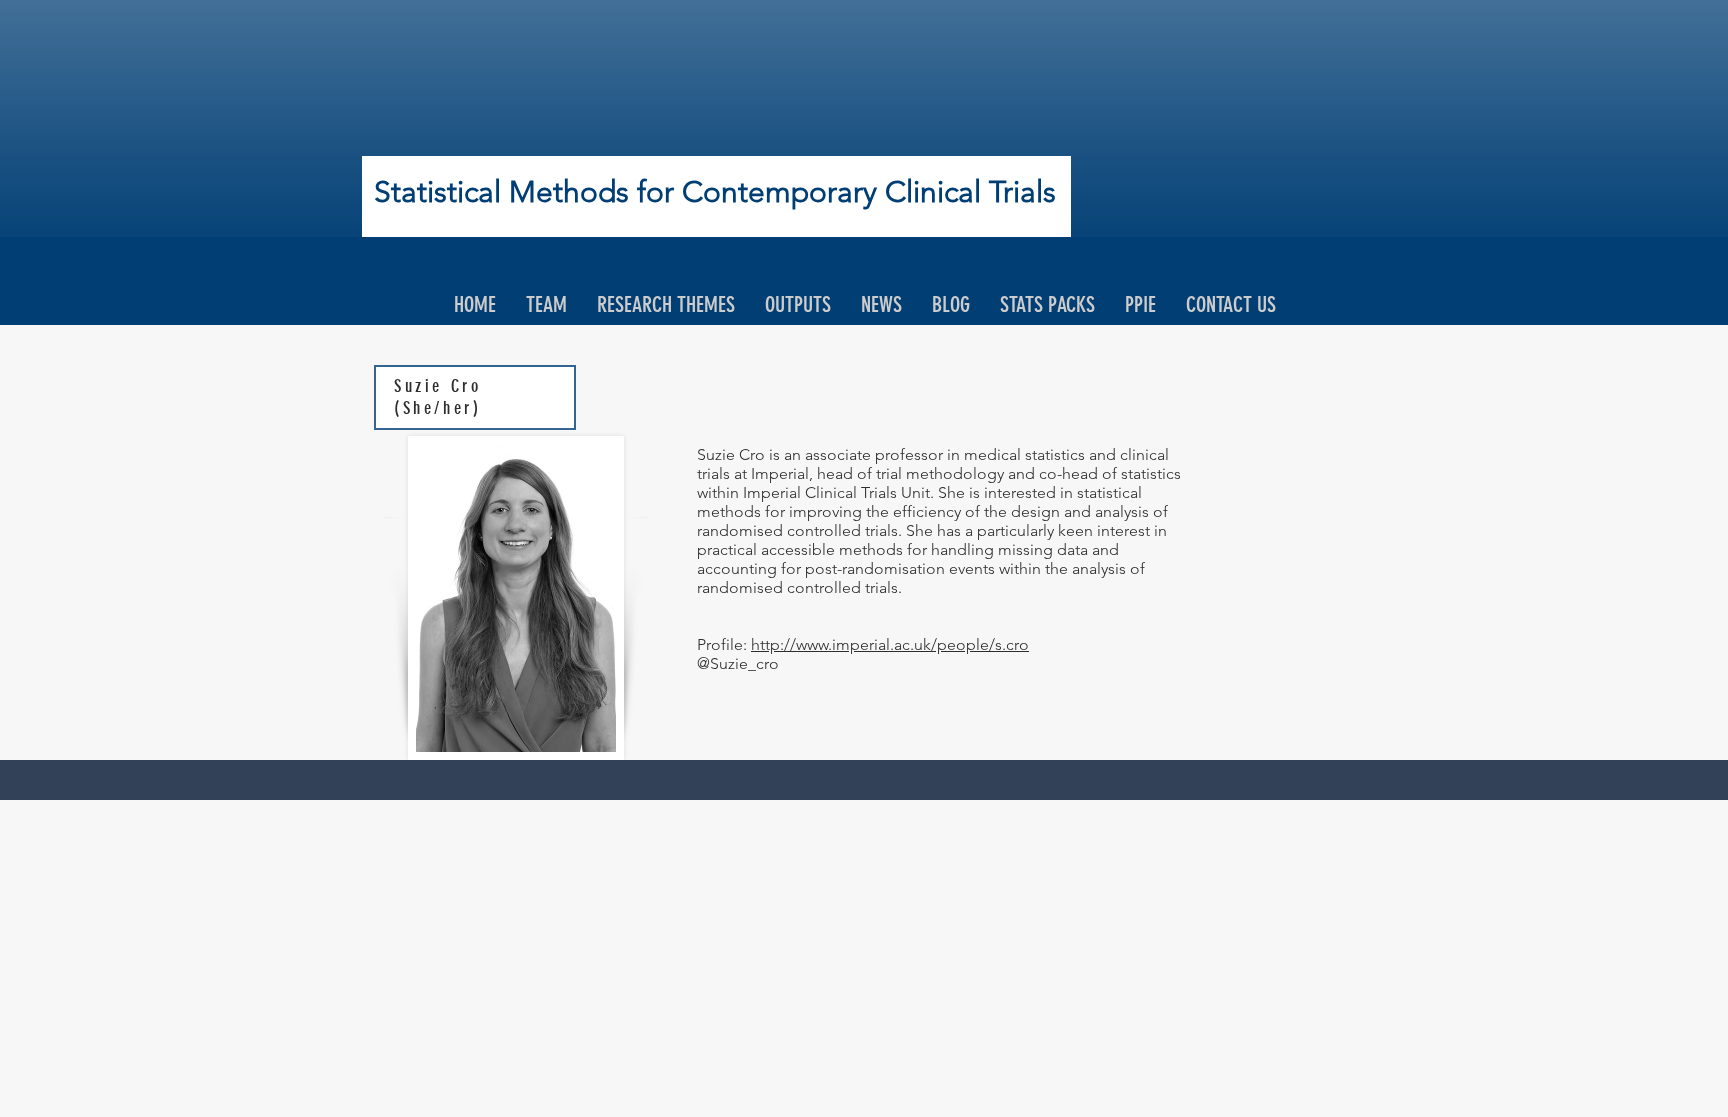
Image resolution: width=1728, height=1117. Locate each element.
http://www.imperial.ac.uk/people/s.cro (890, 644)
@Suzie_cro (740, 663)
